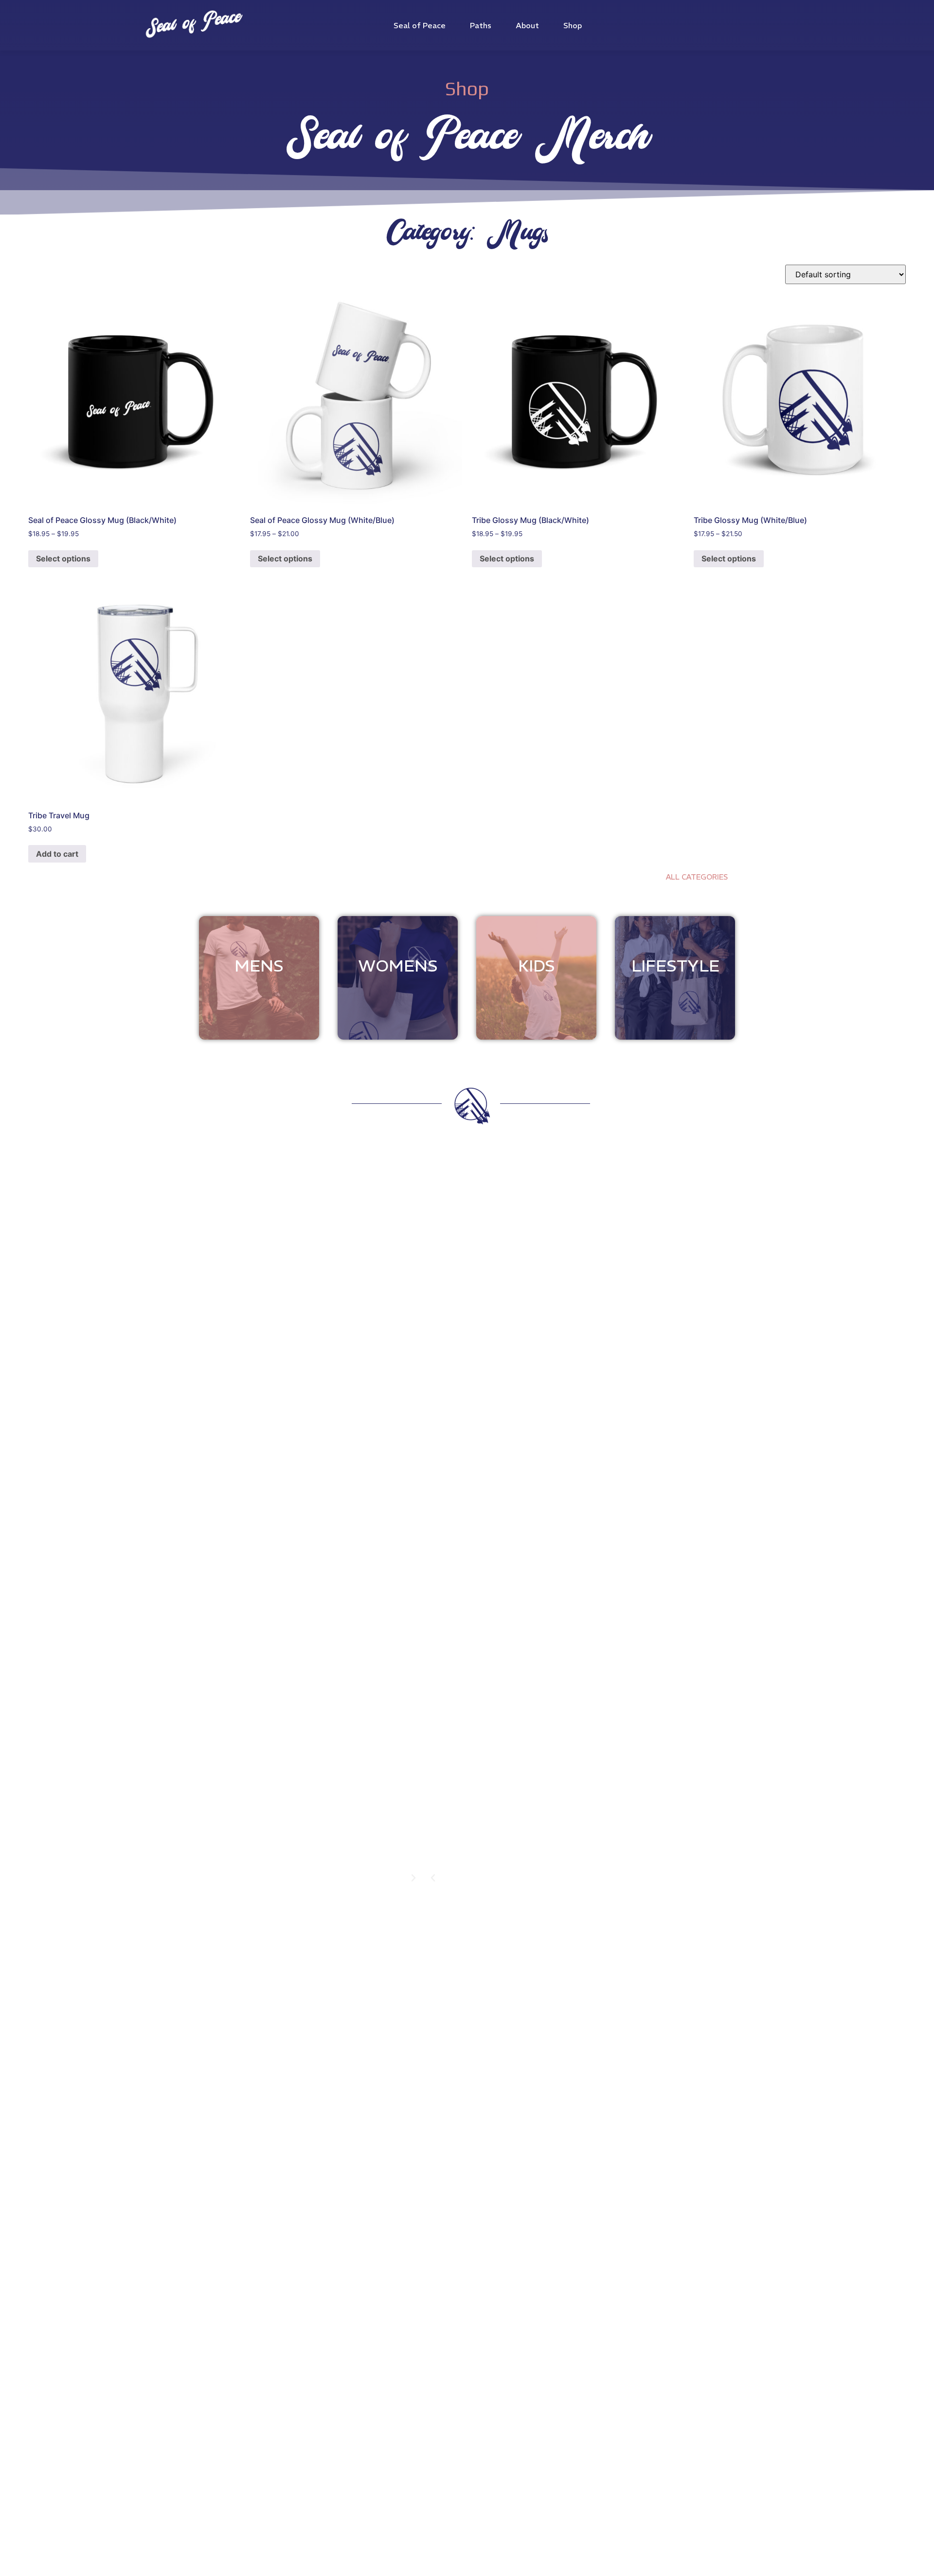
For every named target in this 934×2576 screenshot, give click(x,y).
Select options (63, 558)
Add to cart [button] (57, 854)
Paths (481, 25)
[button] (433, 1878)
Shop (573, 25)
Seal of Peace (420, 25)
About (527, 25)
